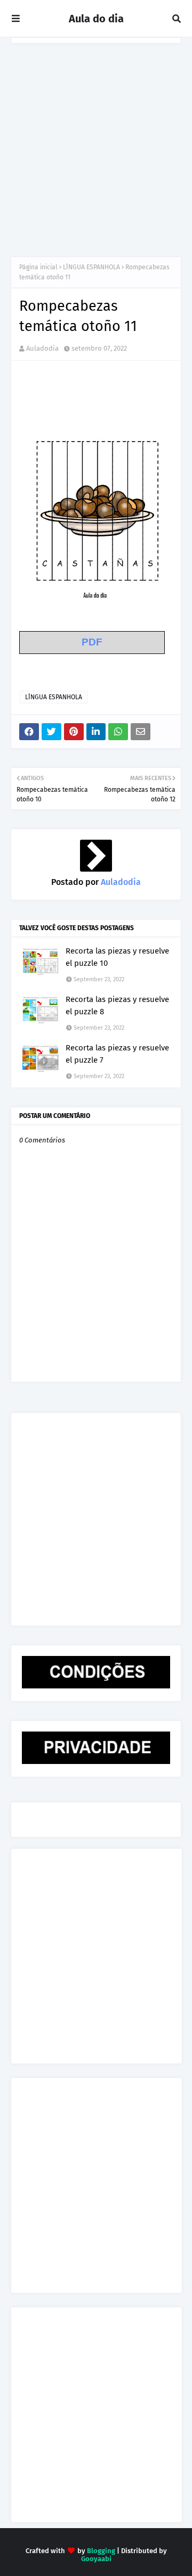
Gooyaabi (96, 2559)
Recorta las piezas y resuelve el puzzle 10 (117, 957)
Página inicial (38, 267)
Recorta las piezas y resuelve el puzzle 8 (117, 1005)
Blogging (101, 2551)
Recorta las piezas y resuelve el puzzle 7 (117, 1054)
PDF (92, 642)
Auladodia (42, 348)
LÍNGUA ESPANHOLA (91, 267)
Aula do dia (96, 19)
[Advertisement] (96, 145)
